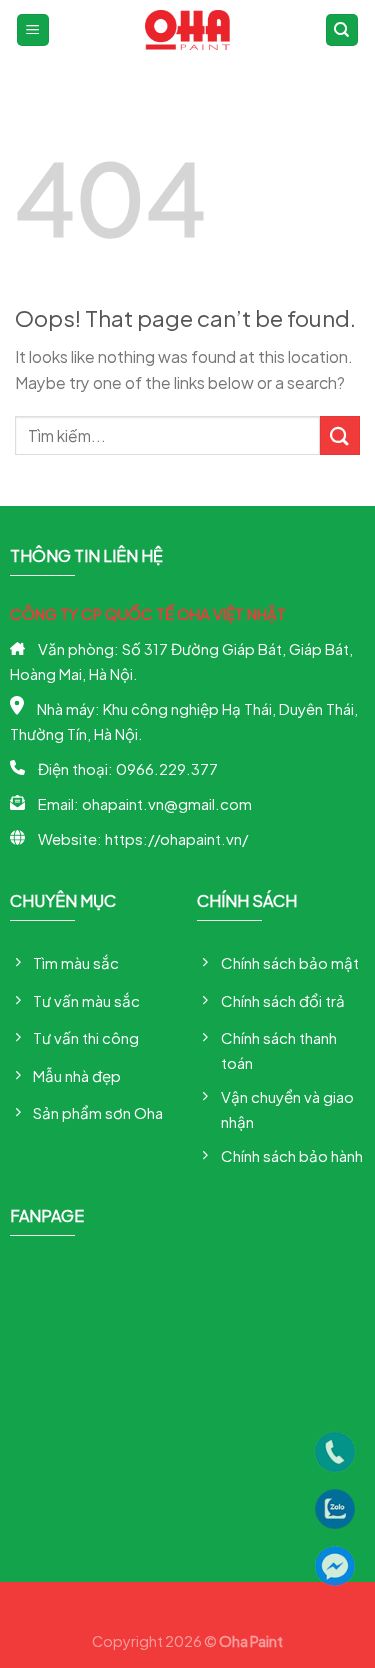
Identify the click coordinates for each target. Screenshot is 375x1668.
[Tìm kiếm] (342, 30)
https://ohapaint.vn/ (176, 838)
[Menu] (33, 30)
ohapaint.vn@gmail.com (167, 803)
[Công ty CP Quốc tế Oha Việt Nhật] (187, 30)
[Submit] (340, 435)
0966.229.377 (167, 768)
